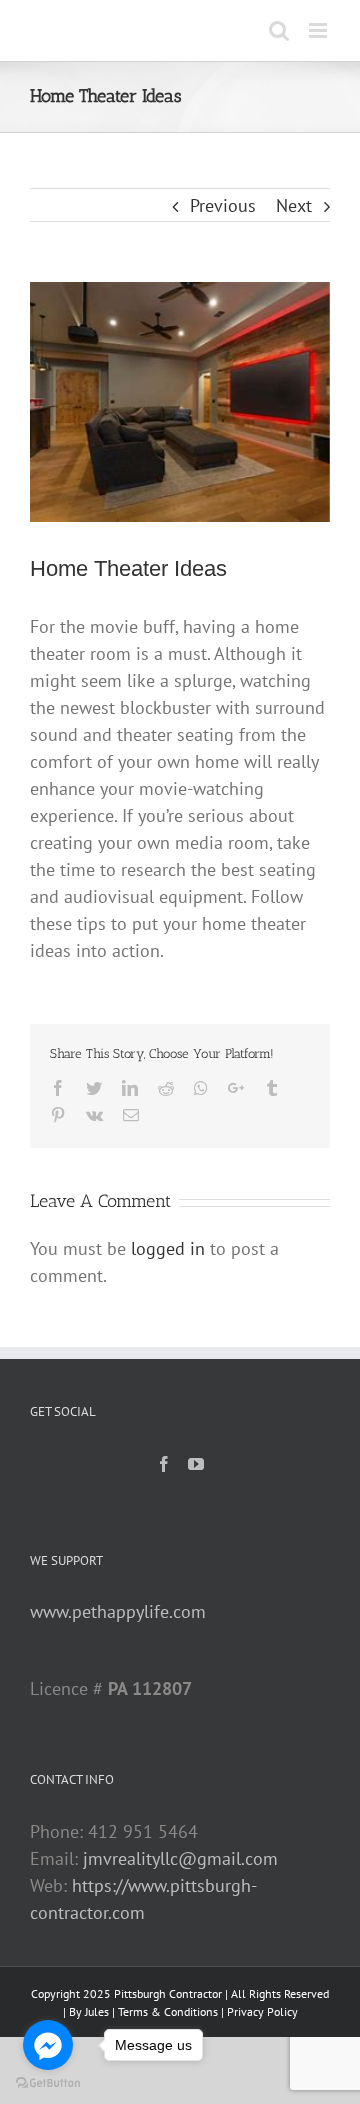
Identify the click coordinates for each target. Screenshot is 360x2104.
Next (294, 205)
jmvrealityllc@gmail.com (180, 1858)
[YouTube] (196, 1464)
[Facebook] (164, 1464)
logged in (168, 1248)
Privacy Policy (262, 2011)
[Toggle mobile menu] (319, 30)
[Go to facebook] (48, 2045)
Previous (223, 205)
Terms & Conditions (168, 2011)
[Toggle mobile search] (279, 30)
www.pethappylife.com (118, 1611)
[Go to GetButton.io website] (48, 2083)
